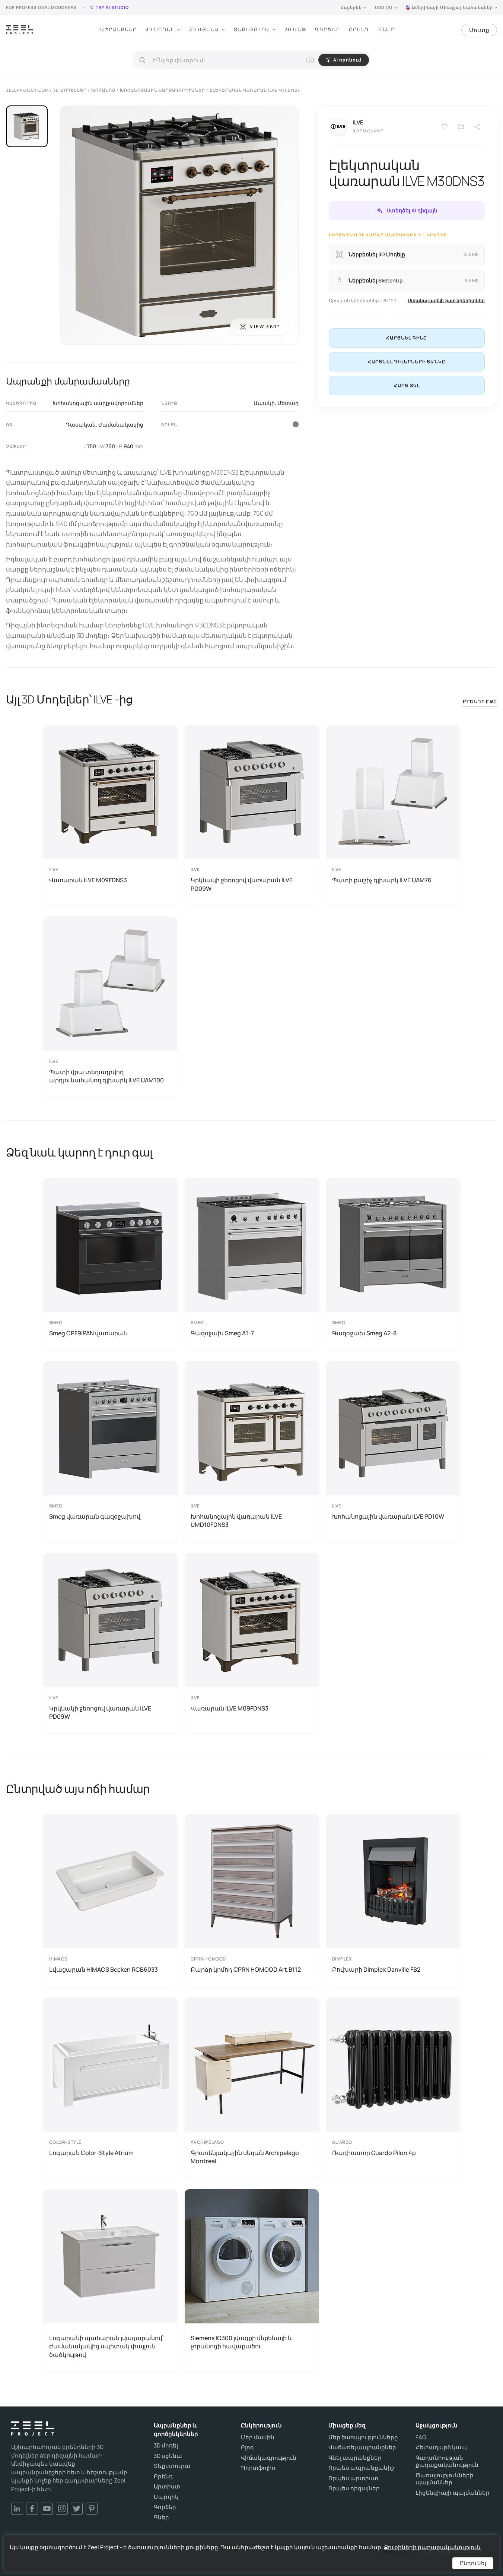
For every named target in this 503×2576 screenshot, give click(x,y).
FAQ (421, 2437)
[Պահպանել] (445, 127)
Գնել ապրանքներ (355, 2458)
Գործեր (327, 29)
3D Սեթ (296, 29)
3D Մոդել (160, 29)
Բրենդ (359, 29)
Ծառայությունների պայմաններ (445, 2479)
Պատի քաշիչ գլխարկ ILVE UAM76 (382, 880)
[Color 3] (296, 424)
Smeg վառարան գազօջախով (95, 1516)
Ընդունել (473, 2563)
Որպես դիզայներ (354, 2488)
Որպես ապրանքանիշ (361, 2468)
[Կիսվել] (477, 127)
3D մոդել (166, 2446)
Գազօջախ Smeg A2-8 (364, 1333)
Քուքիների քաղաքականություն (432, 2547)
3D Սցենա (204, 29)
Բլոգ (247, 2447)
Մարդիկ (166, 2497)
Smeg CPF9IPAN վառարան (88, 1333)
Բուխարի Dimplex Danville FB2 (376, 1969)
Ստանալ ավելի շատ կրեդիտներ (446, 300)
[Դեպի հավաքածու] (461, 127)
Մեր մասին (258, 2437)
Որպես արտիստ (353, 2478)
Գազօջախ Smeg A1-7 (222, 1333)
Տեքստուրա (252, 29)
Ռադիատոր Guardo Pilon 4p (374, 2153)
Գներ (386, 29)
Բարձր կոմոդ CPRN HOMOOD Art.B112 (246, 1969)
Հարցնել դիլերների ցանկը (407, 362)
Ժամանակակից (121, 425)
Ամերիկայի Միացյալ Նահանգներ (452, 7)
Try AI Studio (112, 7)
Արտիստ (167, 2487)
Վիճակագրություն (269, 2458)
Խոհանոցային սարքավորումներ (98, 403)
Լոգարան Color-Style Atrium (91, 2153)
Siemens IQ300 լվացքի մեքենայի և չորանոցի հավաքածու (242, 2342)
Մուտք (479, 30)
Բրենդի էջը (480, 701)
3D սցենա (168, 2456)
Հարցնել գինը (407, 338)
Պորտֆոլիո (258, 2468)
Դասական (81, 425)
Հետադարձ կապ (441, 2447)
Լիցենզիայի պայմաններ (453, 2493)
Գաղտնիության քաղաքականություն (447, 2461)
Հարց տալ (407, 385)
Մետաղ (288, 403)
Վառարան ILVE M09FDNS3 (88, 880)
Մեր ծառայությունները (363, 2437)
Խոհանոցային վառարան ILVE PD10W (388, 1516)
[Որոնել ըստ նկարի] (310, 60)
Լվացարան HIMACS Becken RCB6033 (104, 1969)
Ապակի (264, 403)
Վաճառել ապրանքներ (362, 2447)
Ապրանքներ (118, 29)
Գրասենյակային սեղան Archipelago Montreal (245, 2157)
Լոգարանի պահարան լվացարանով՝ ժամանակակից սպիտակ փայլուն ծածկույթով (106, 2346)
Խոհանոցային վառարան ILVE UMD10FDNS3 (236, 1520)
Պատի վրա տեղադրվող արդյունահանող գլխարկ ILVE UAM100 (106, 1076)
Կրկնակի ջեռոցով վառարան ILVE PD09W (242, 884)
